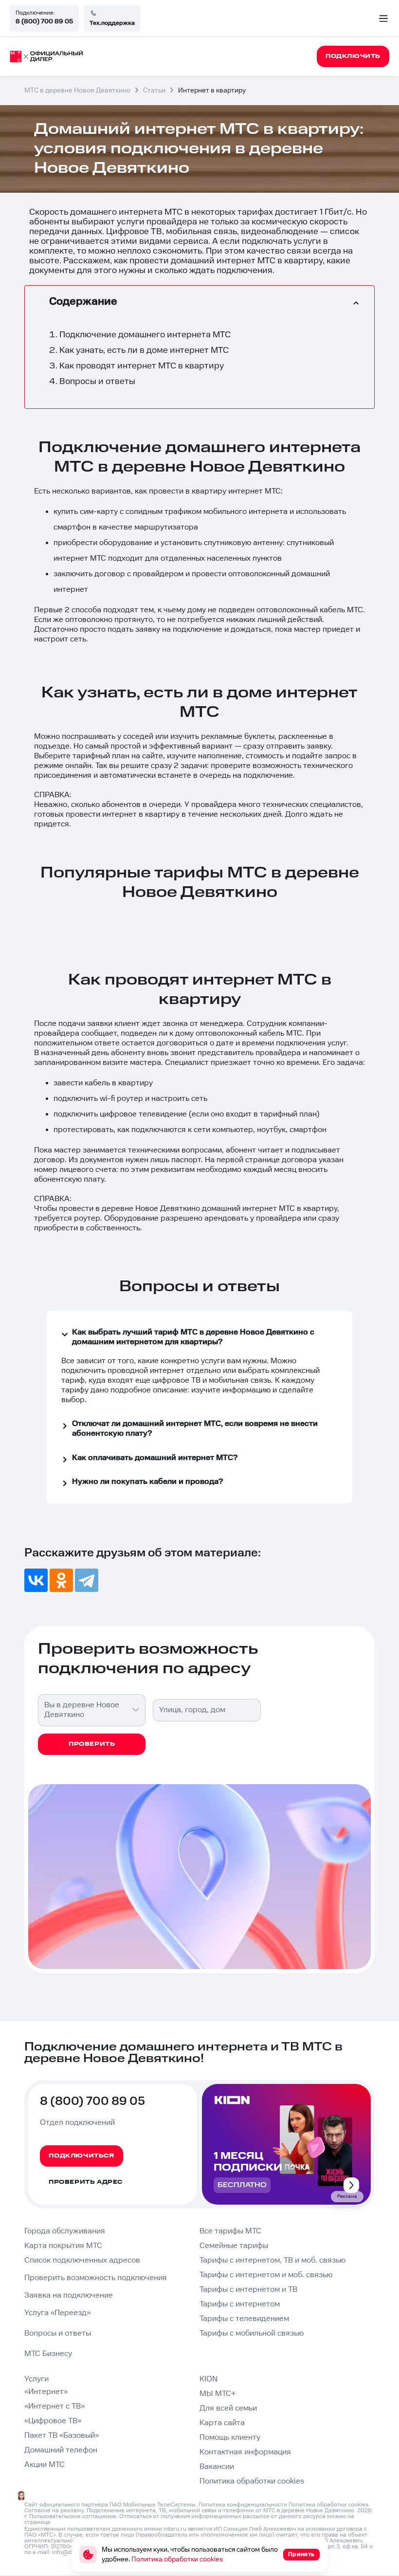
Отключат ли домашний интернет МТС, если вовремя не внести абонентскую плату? (195, 1429)
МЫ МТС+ (218, 2394)
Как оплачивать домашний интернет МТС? (155, 1458)
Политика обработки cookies (252, 2481)
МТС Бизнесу (48, 2354)
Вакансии (217, 2467)
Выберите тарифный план (82, 756)
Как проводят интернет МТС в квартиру (142, 366)
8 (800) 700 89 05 (44, 21)
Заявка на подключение (69, 2295)
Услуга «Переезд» (57, 2313)
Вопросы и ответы (97, 381)
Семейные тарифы (234, 2246)
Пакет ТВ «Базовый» (62, 2436)
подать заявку (134, 630)
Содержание (83, 301)
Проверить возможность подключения (96, 2278)
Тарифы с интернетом (240, 2304)
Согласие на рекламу (54, 2511)
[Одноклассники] (61, 1580)
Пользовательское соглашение (73, 2516)
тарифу (75, 1390)
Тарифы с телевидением (244, 2319)
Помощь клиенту (230, 2438)
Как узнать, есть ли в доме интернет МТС (144, 350)
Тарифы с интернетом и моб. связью (266, 2275)
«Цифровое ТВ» (53, 2421)
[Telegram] (87, 1580)
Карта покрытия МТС (63, 2246)
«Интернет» (46, 2392)
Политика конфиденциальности (243, 2505)
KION (209, 2379)
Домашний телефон (61, 2450)
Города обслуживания (65, 2231)
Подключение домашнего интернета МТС (145, 335)
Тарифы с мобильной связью (252, 2333)
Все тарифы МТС (230, 2231)
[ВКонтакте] (36, 1580)
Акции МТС (45, 2465)
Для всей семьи (228, 2408)
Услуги (36, 2379)
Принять (301, 2554)
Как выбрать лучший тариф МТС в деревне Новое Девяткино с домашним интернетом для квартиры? (193, 1337)
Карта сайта (222, 2423)
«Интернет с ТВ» (54, 2406)
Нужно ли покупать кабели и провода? (147, 1482)
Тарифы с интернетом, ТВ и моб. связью (272, 2260)
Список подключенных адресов (82, 2260)
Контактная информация (245, 2452)
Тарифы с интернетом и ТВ (248, 2290)
